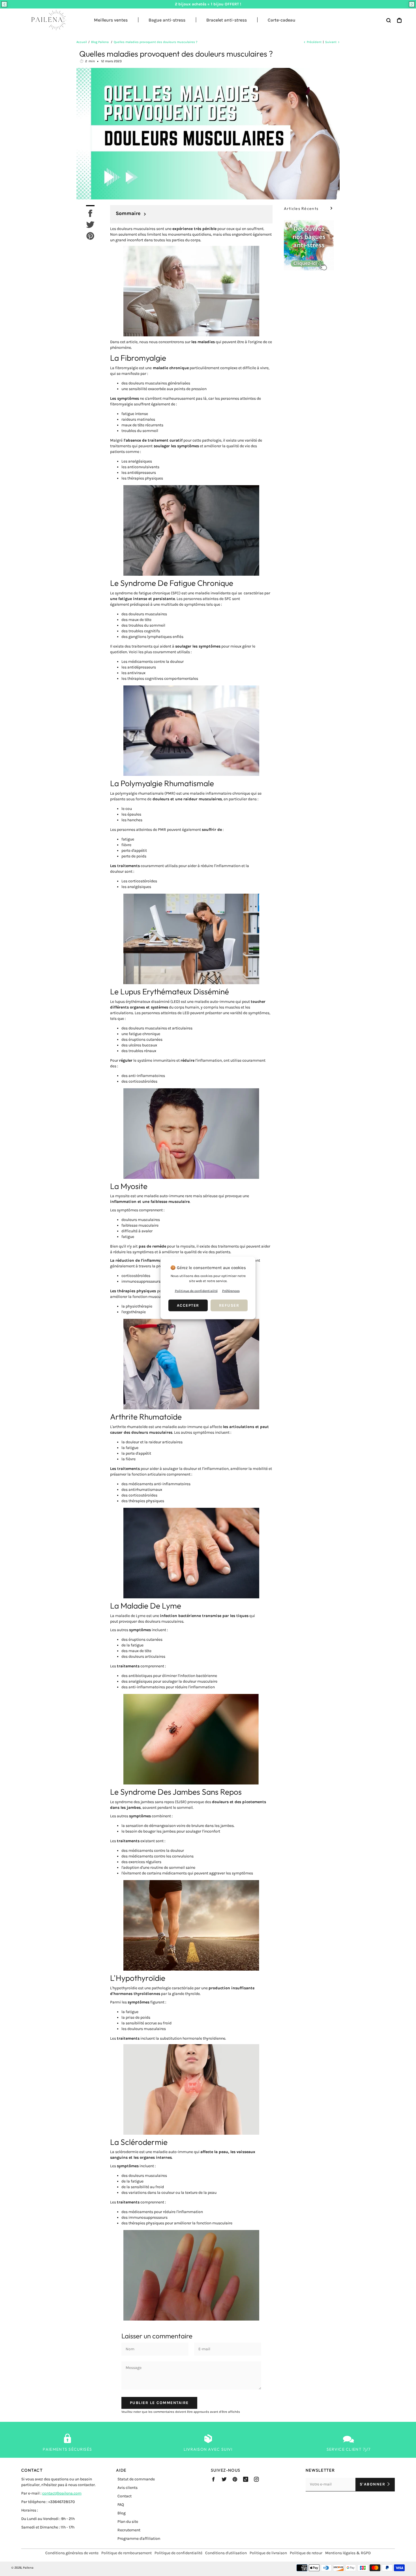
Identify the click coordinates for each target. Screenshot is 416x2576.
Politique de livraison (268, 2553)
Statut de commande (136, 2479)
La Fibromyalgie (138, 358)
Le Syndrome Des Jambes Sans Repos (176, 1792)
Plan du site (128, 2522)
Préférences (231, 1291)
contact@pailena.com (62, 2493)
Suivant (331, 42)
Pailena (28, 2568)
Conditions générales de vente (72, 2553)
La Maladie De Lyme (146, 1606)
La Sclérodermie (139, 2142)
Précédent (314, 42)
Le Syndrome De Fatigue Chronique (172, 583)
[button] (4, 4)
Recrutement (129, 2530)
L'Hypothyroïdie (138, 1978)
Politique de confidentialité (178, 2553)
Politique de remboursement (126, 2553)
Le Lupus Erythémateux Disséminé (170, 991)
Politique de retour (306, 2553)
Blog (122, 2513)
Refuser (229, 1305)
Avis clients (127, 2488)
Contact (125, 2496)
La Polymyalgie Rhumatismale (162, 783)
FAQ (121, 2505)
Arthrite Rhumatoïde (146, 1417)
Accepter (188, 1305)
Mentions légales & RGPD (348, 2553)
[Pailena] (47, 20)
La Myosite (129, 1186)
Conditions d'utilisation (226, 2553)
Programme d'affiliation (139, 2539)
